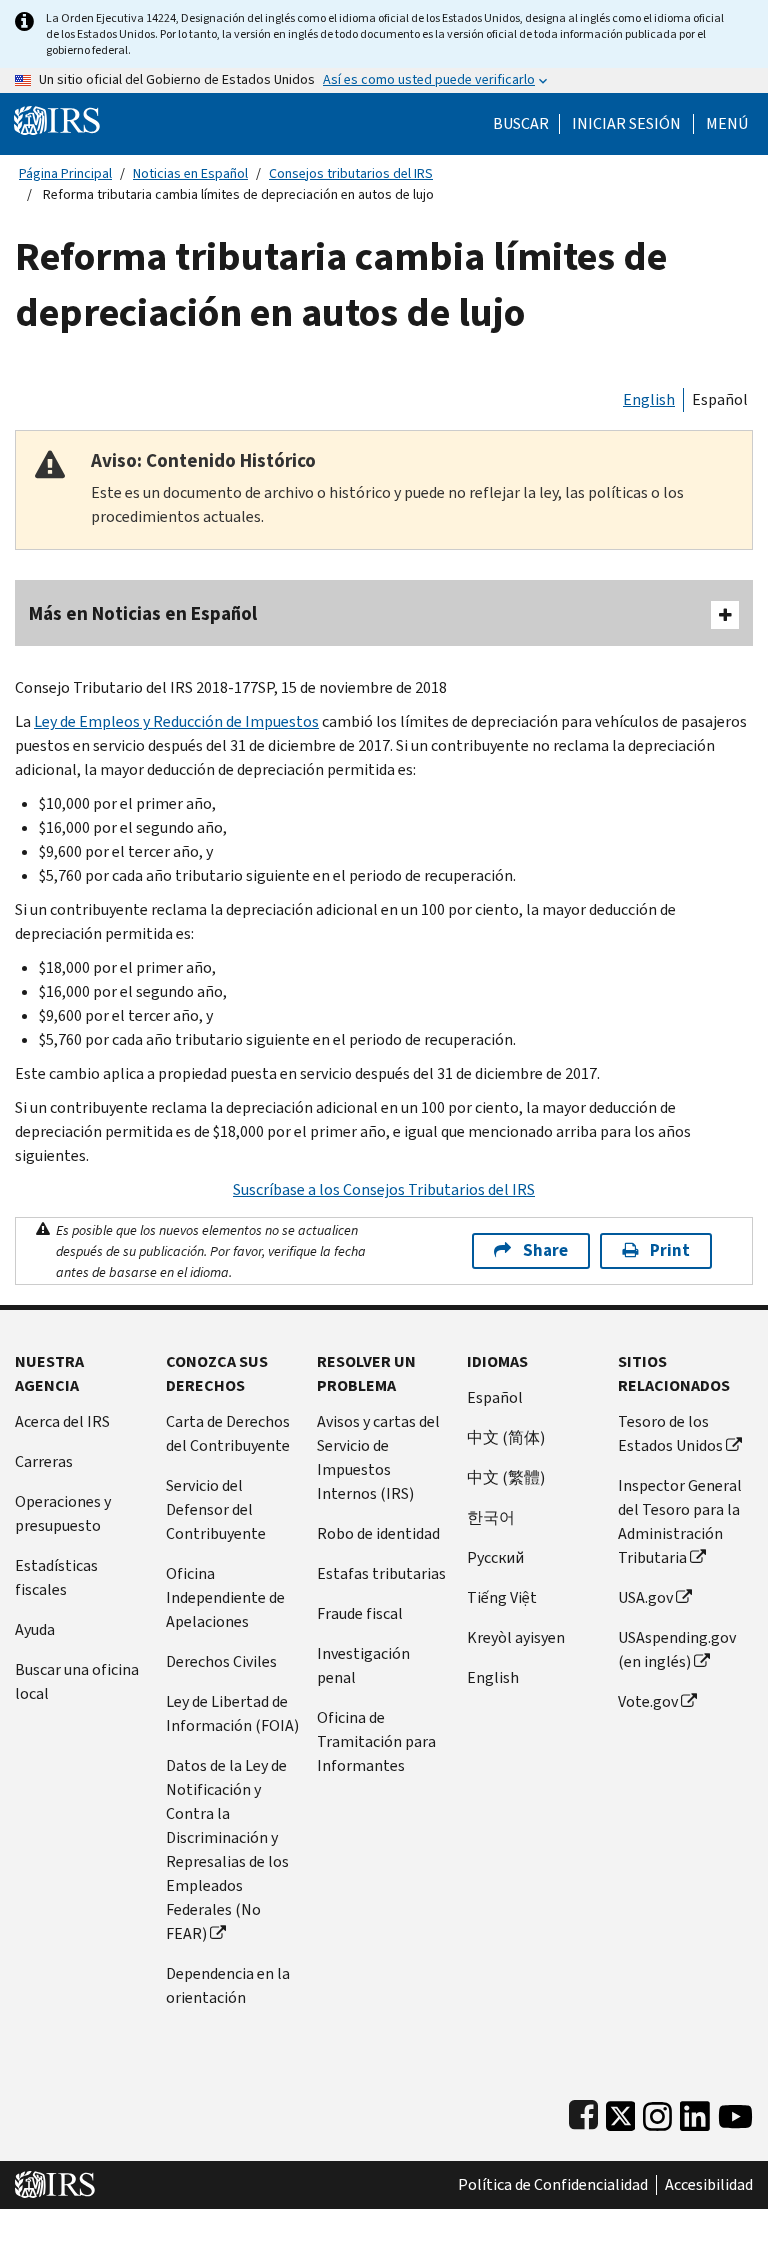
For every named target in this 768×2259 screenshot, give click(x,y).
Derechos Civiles (221, 1661)
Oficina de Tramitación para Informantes (376, 1741)
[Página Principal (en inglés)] (57, 119)
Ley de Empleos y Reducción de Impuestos (176, 721)
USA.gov (645, 1597)
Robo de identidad (378, 1533)
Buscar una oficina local (77, 1681)
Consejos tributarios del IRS (351, 173)
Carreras (44, 1461)
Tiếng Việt (502, 1597)
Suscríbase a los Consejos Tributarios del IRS (384, 1189)
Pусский (495, 1557)
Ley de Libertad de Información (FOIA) (232, 1713)
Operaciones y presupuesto (63, 1513)
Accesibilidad (709, 2185)
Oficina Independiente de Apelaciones (225, 1597)
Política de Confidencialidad (553, 2185)
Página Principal (65, 173)
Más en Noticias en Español (143, 613)
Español (720, 399)
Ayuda (35, 1629)
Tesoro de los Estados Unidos (670, 1433)
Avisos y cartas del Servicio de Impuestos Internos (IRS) (378, 1457)
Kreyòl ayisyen (516, 1637)
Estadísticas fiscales (56, 1577)
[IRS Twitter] (621, 2111)
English (649, 399)
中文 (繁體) (506, 1477)
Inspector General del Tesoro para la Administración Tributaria (680, 1521)
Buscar (521, 124)
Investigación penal (363, 1665)
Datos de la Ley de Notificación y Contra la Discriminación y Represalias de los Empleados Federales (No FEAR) (227, 1849)
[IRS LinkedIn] (695, 2111)
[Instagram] (657, 2111)
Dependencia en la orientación (228, 1985)
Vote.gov (648, 1701)
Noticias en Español (190, 173)
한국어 (491, 1517)
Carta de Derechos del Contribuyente (228, 1433)
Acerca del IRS (62, 1421)
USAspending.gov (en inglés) (677, 1649)
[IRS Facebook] (583, 2111)
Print (670, 1250)
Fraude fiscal (360, 1613)
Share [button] (545, 1250)
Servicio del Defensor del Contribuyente (216, 1509)
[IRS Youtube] (735, 2111)
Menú (727, 124)
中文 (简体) (506, 1437)
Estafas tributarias (381, 1573)
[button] (626, 124)
